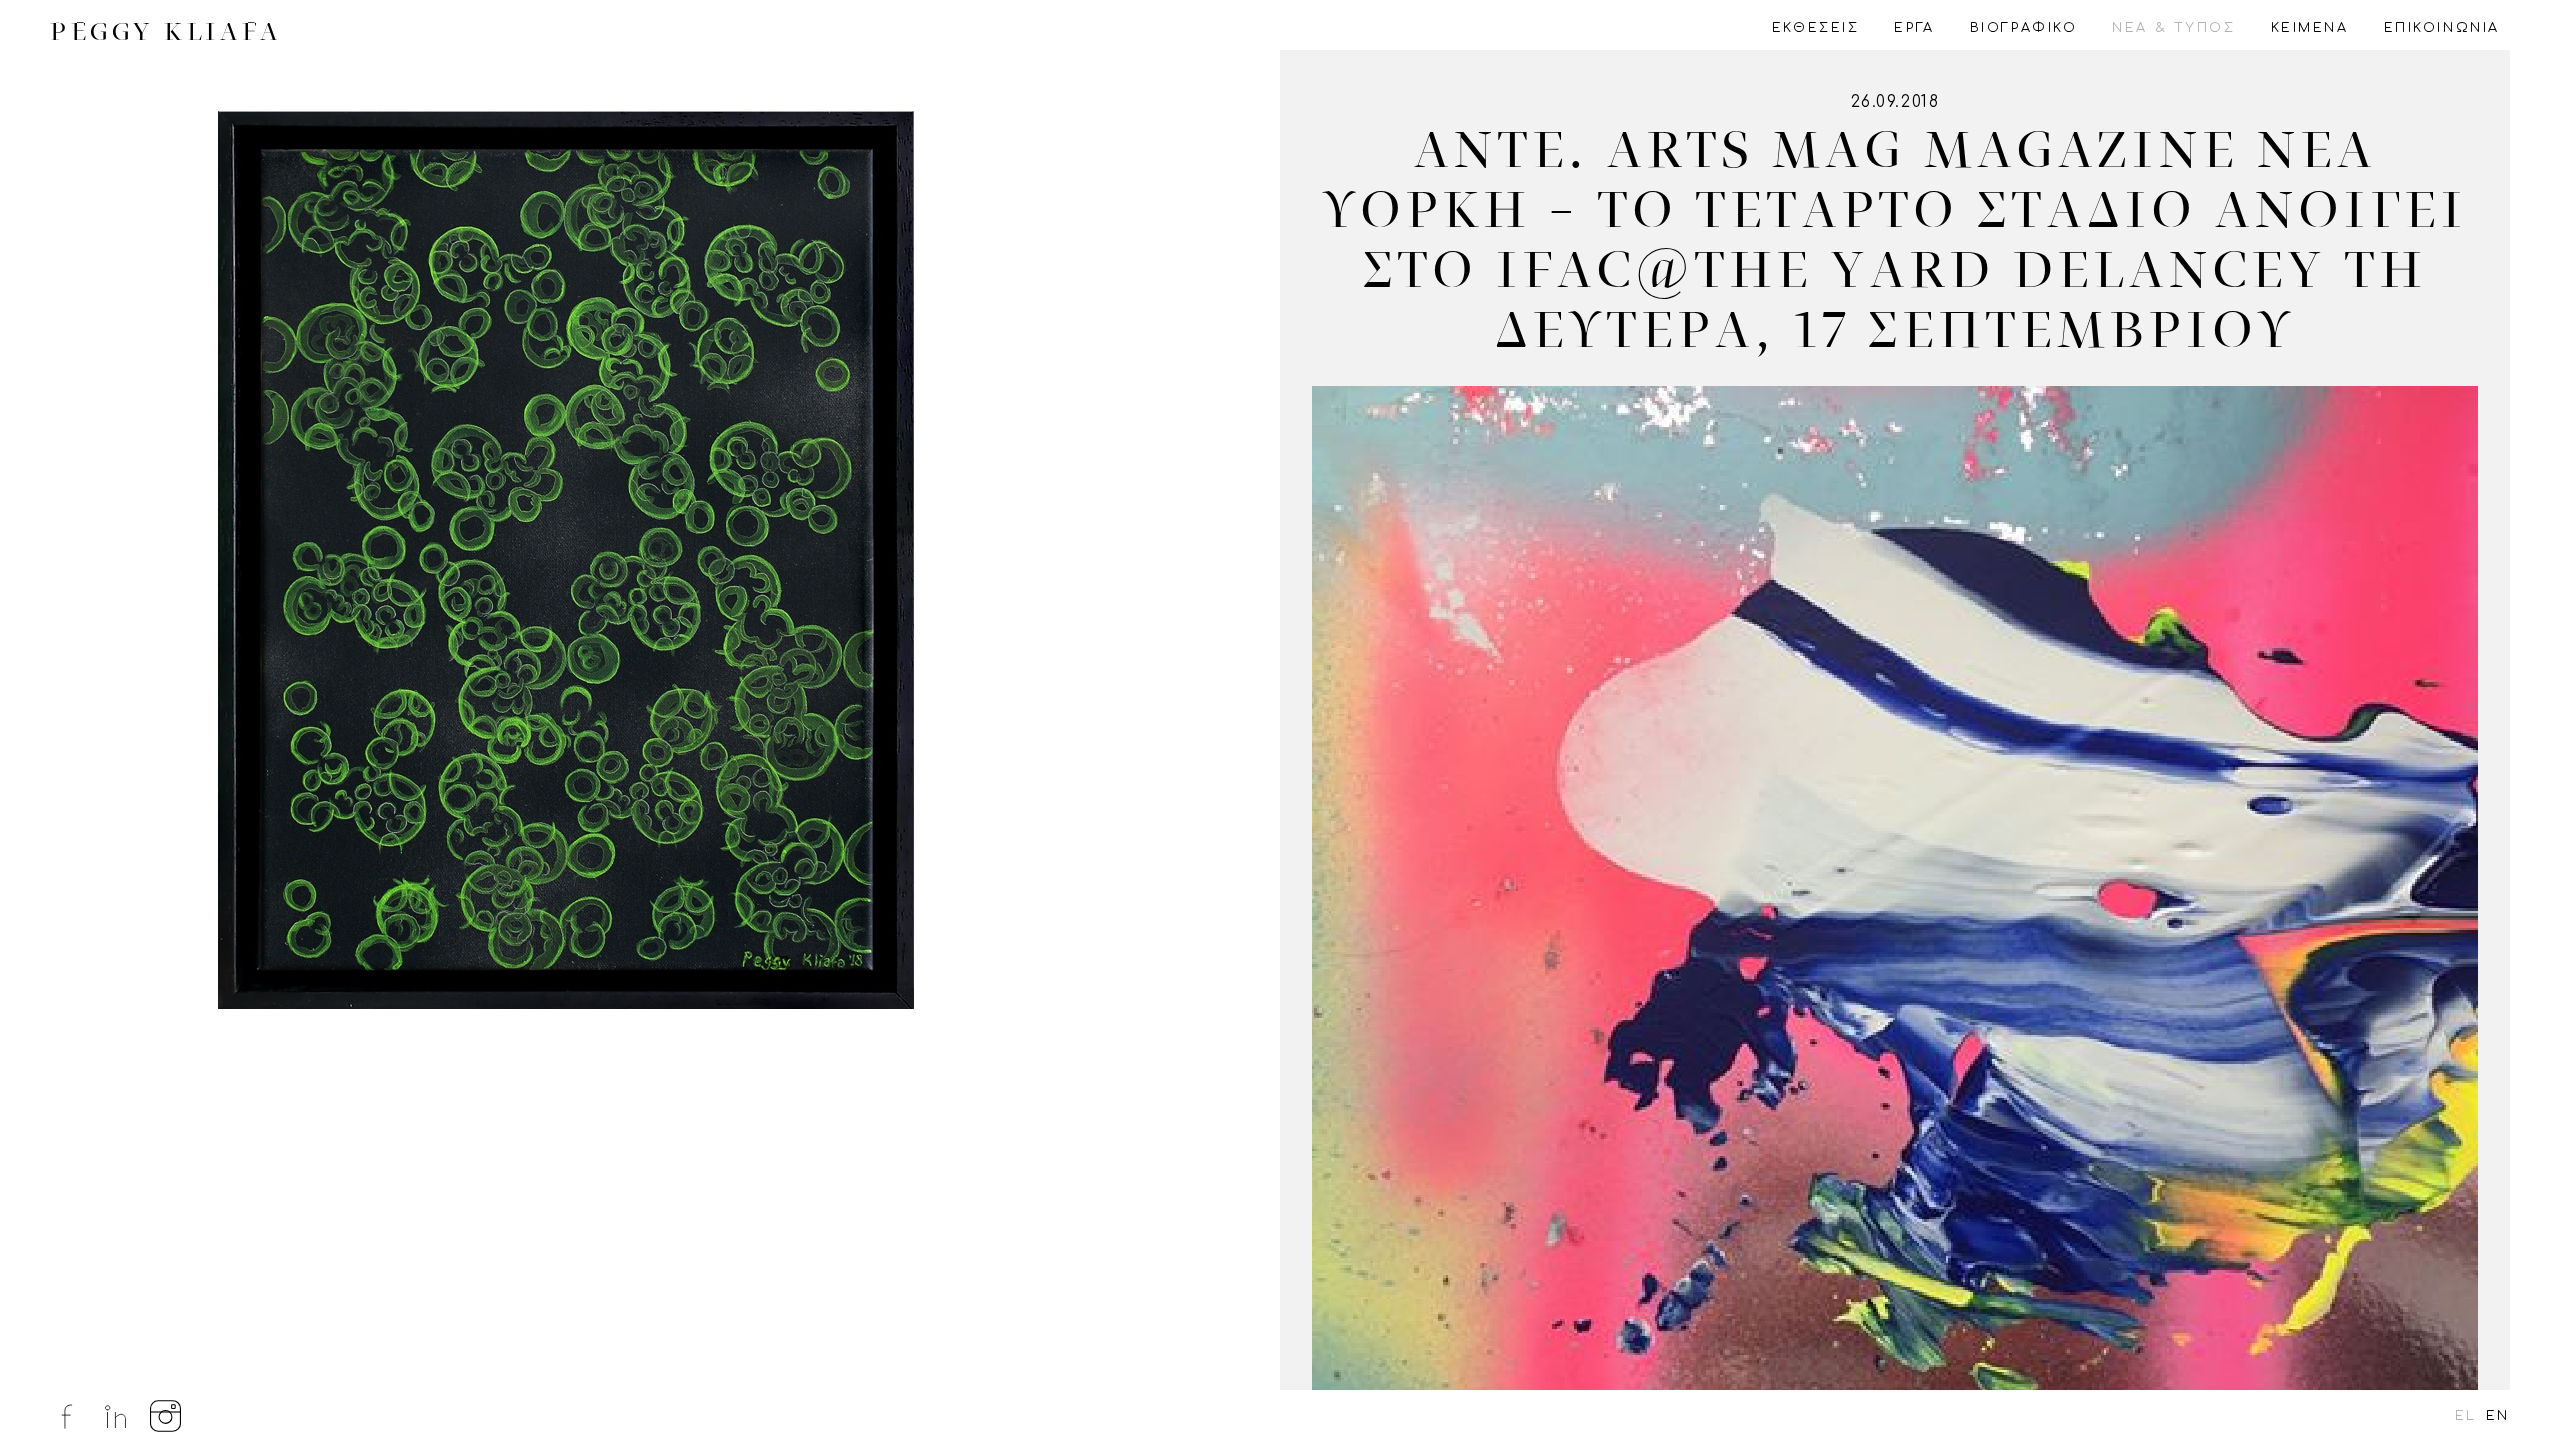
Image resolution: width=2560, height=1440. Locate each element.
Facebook (66, 1416)
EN (2498, 1416)
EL (2466, 1416)
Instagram (166, 1416)
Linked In (116, 1416)
